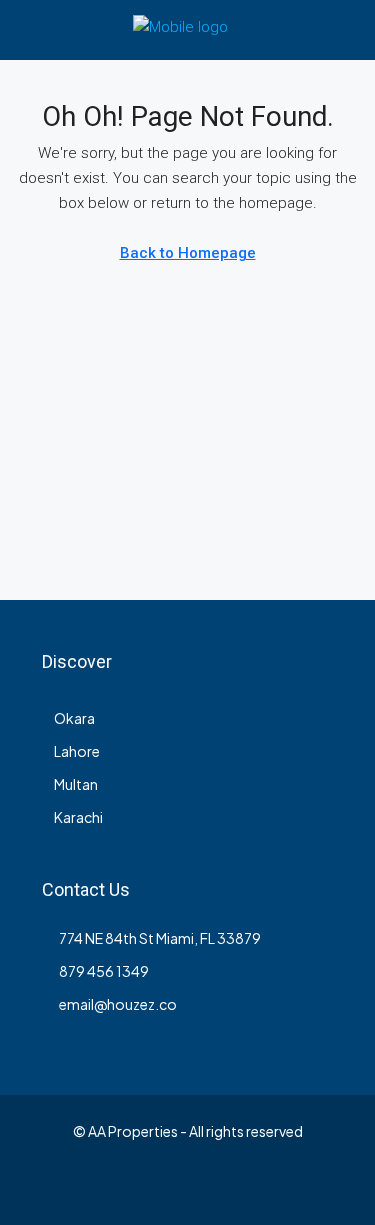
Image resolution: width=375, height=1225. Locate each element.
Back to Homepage (188, 253)
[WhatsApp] (292, 1188)
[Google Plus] (187, 1188)
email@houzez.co (118, 1004)
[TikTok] (327, 1188)
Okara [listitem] (74, 718)
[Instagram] (117, 1188)
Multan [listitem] (76, 784)
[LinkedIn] (152, 1188)
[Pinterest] (257, 1188)
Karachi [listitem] (78, 817)
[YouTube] (222, 1188)
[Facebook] (47, 1188)
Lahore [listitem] (77, 751)
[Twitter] (82, 1188)
